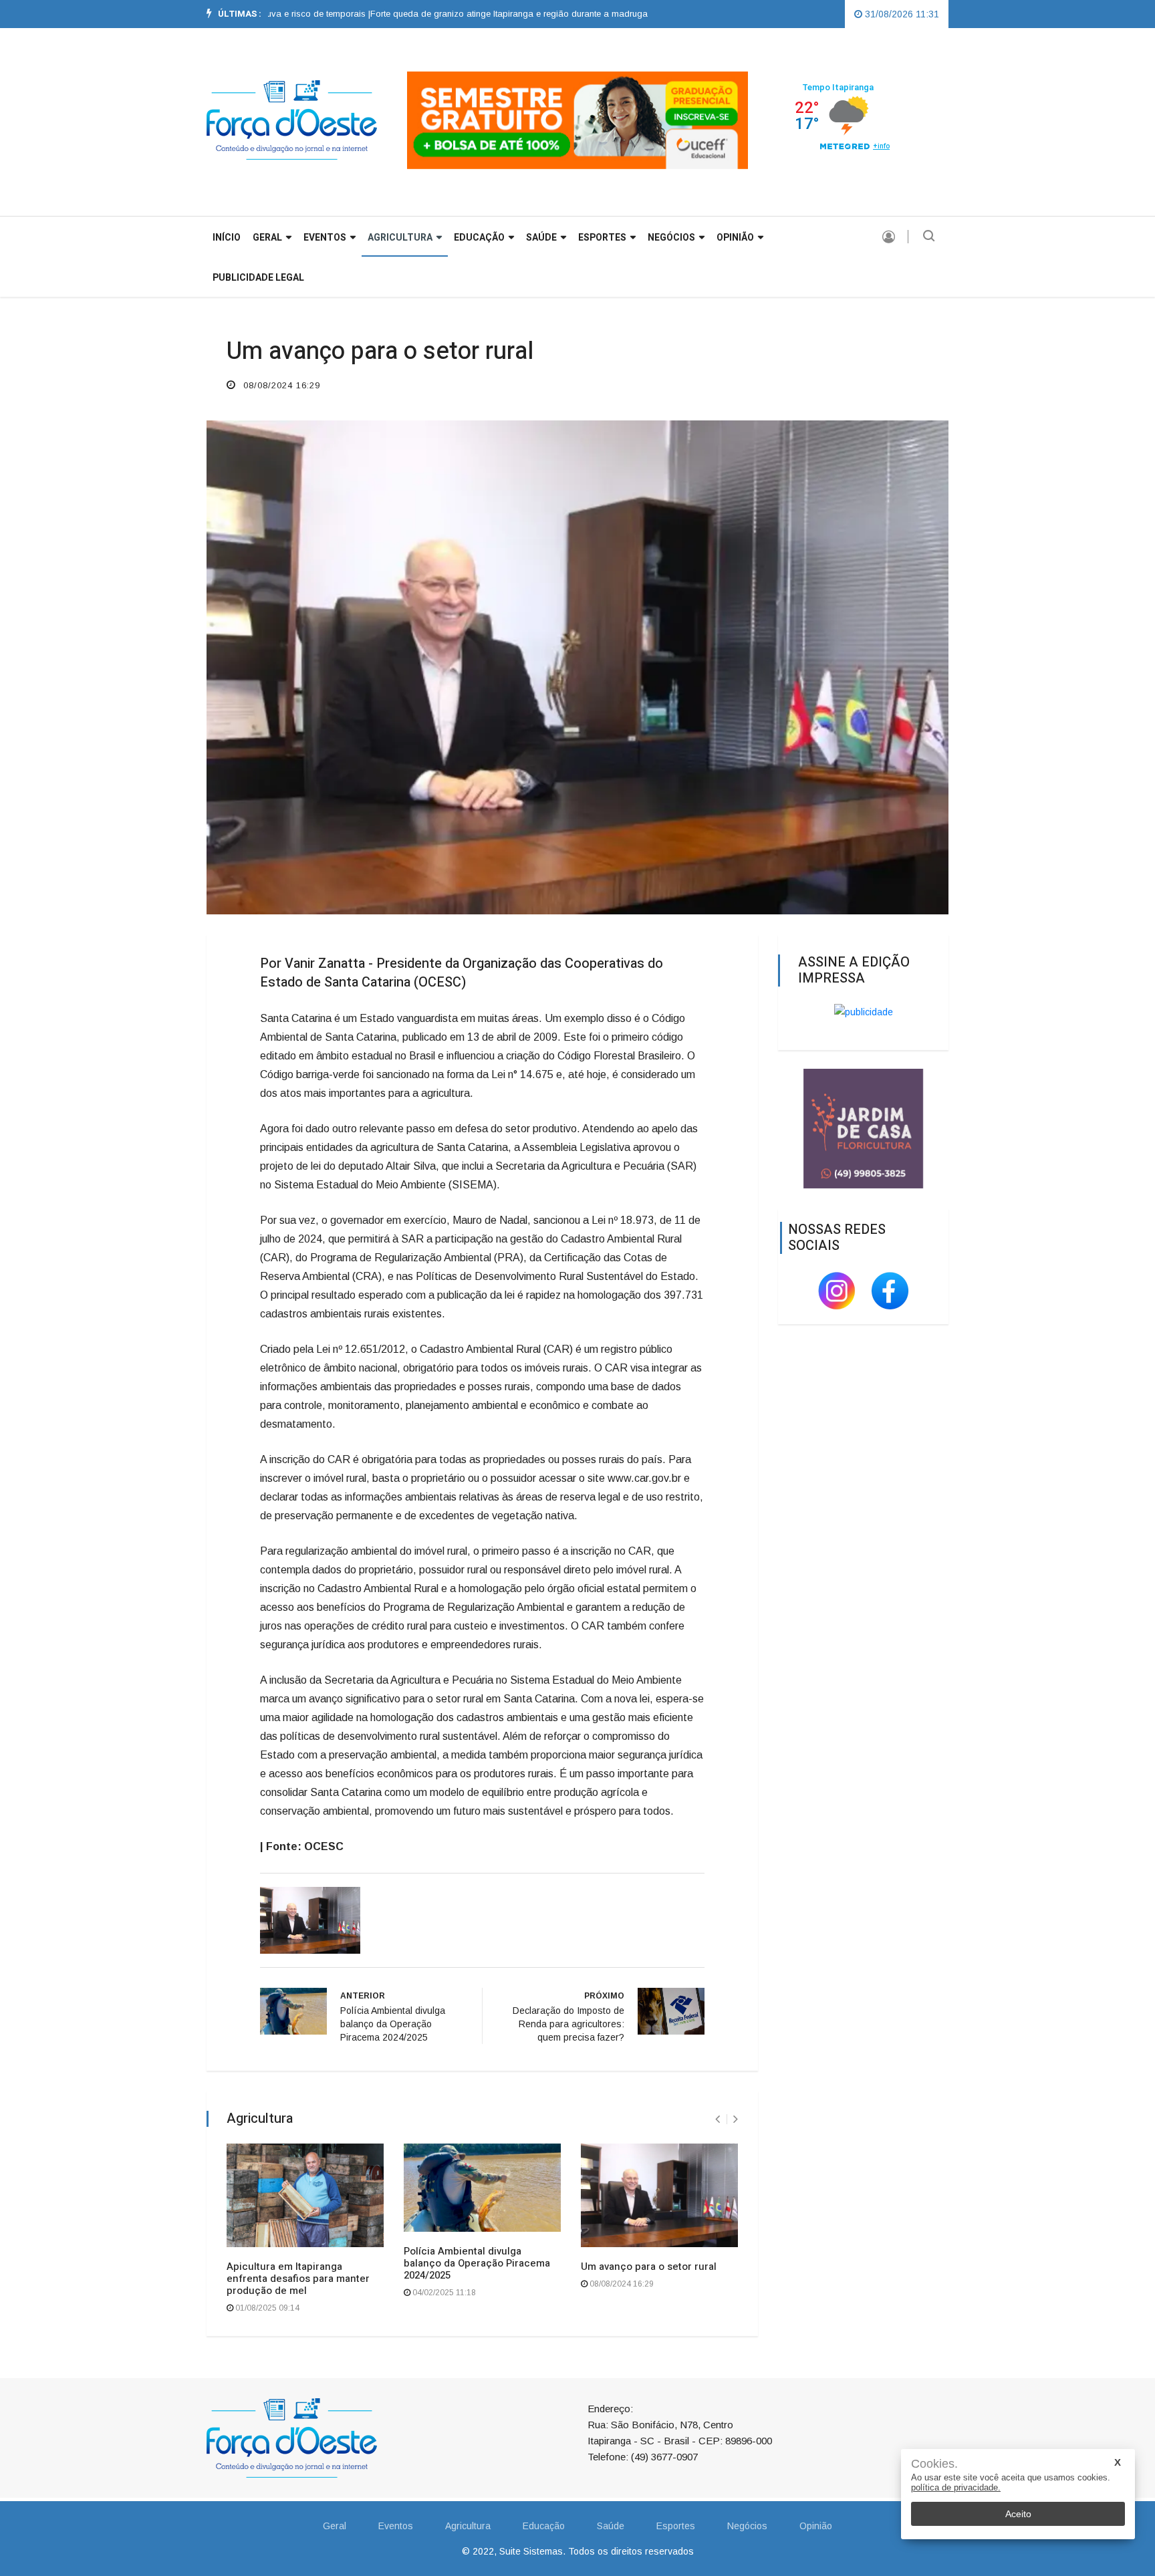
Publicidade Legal (258, 278)
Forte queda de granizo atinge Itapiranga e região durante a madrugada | (467, 14)
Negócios (671, 238)
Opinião (735, 238)
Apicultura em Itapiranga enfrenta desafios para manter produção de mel (298, 2279)
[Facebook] (890, 1290)
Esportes (602, 238)
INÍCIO (227, 238)
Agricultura (400, 238)
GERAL (267, 238)
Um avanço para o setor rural (649, 2267)
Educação (479, 238)
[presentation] (718, 2119)
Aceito (1018, 2514)
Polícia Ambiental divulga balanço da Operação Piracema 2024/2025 (477, 2263)
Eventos (325, 238)
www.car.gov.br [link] (644, 1478)
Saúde (541, 238)
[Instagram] (838, 1290)
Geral (335, 2526)
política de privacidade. (956, 2487)
